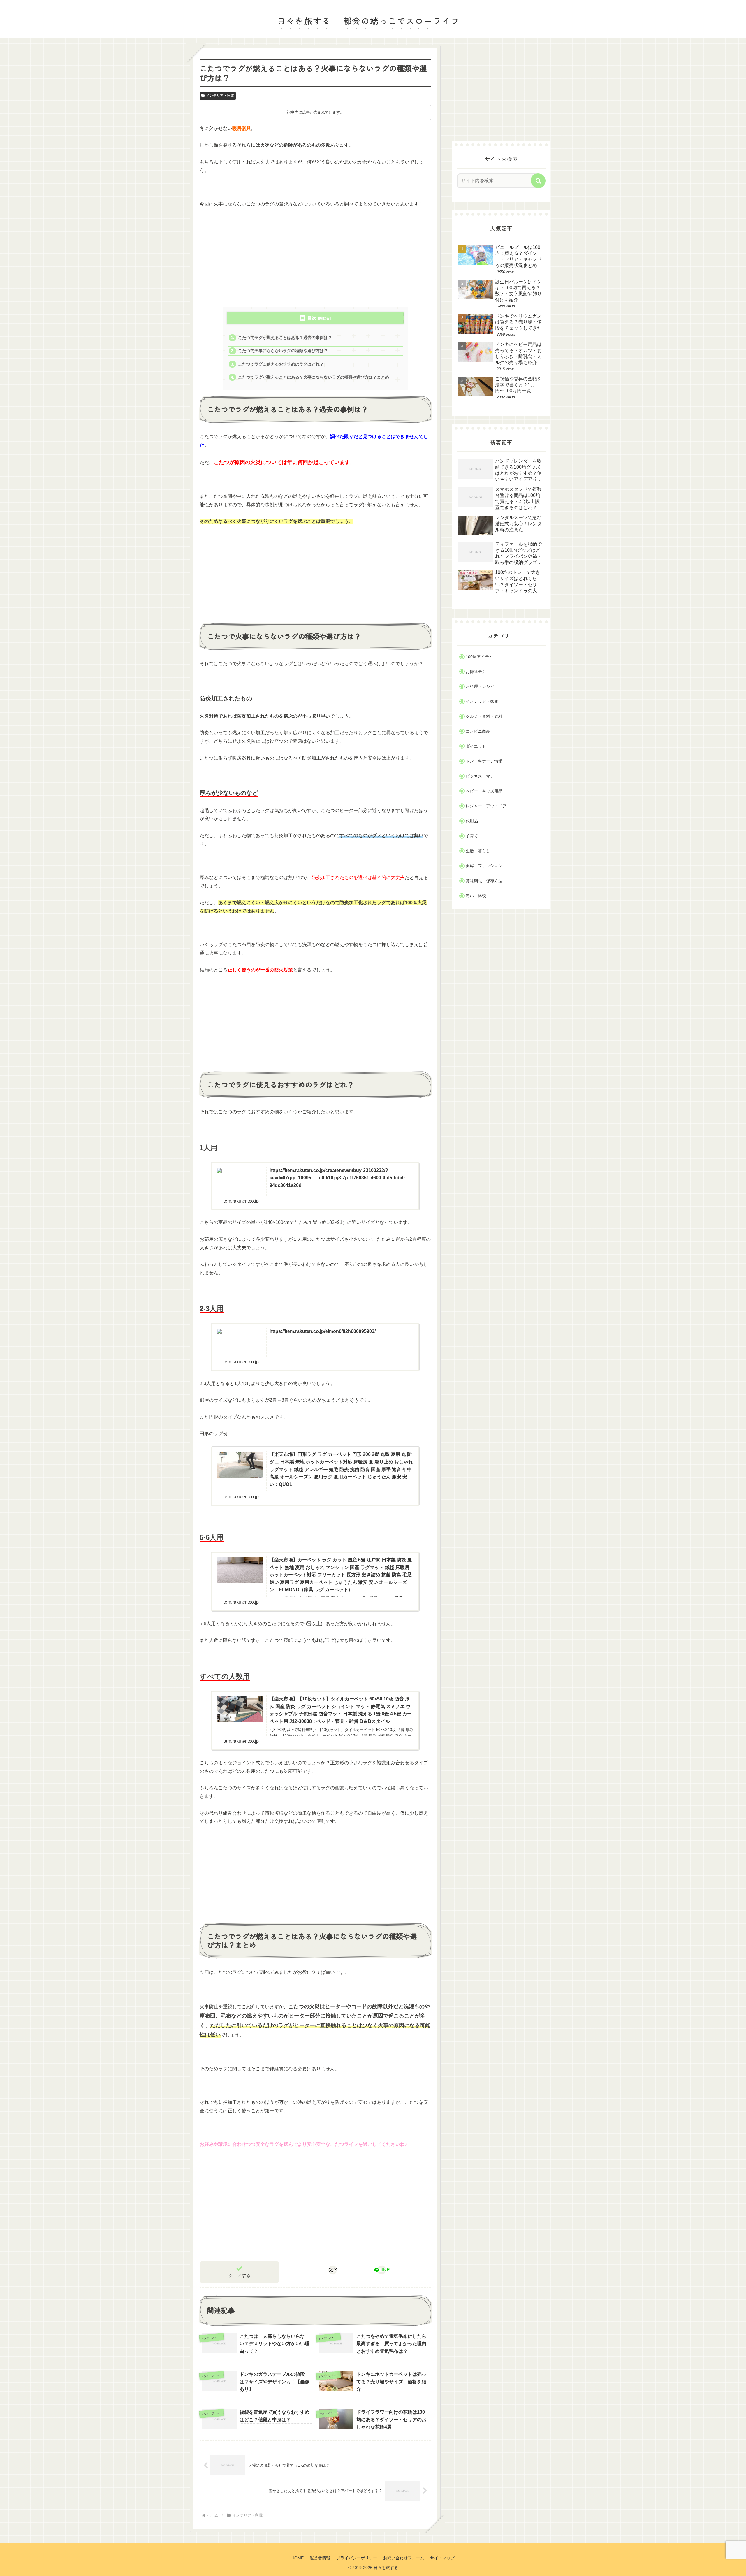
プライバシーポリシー (357, 2558)
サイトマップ (442, 2558)
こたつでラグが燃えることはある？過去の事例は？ (285, 338)
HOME (298, 2558)
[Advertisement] (315, 257)
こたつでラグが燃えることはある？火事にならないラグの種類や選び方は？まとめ (314, 377)
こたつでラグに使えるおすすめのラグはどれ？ (281, 364)
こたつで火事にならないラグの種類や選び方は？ (283, 351)
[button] (538, 181)
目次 (312, 318)
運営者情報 (320, 2558)
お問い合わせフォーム (404, 2558)
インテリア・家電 (220, 96)
